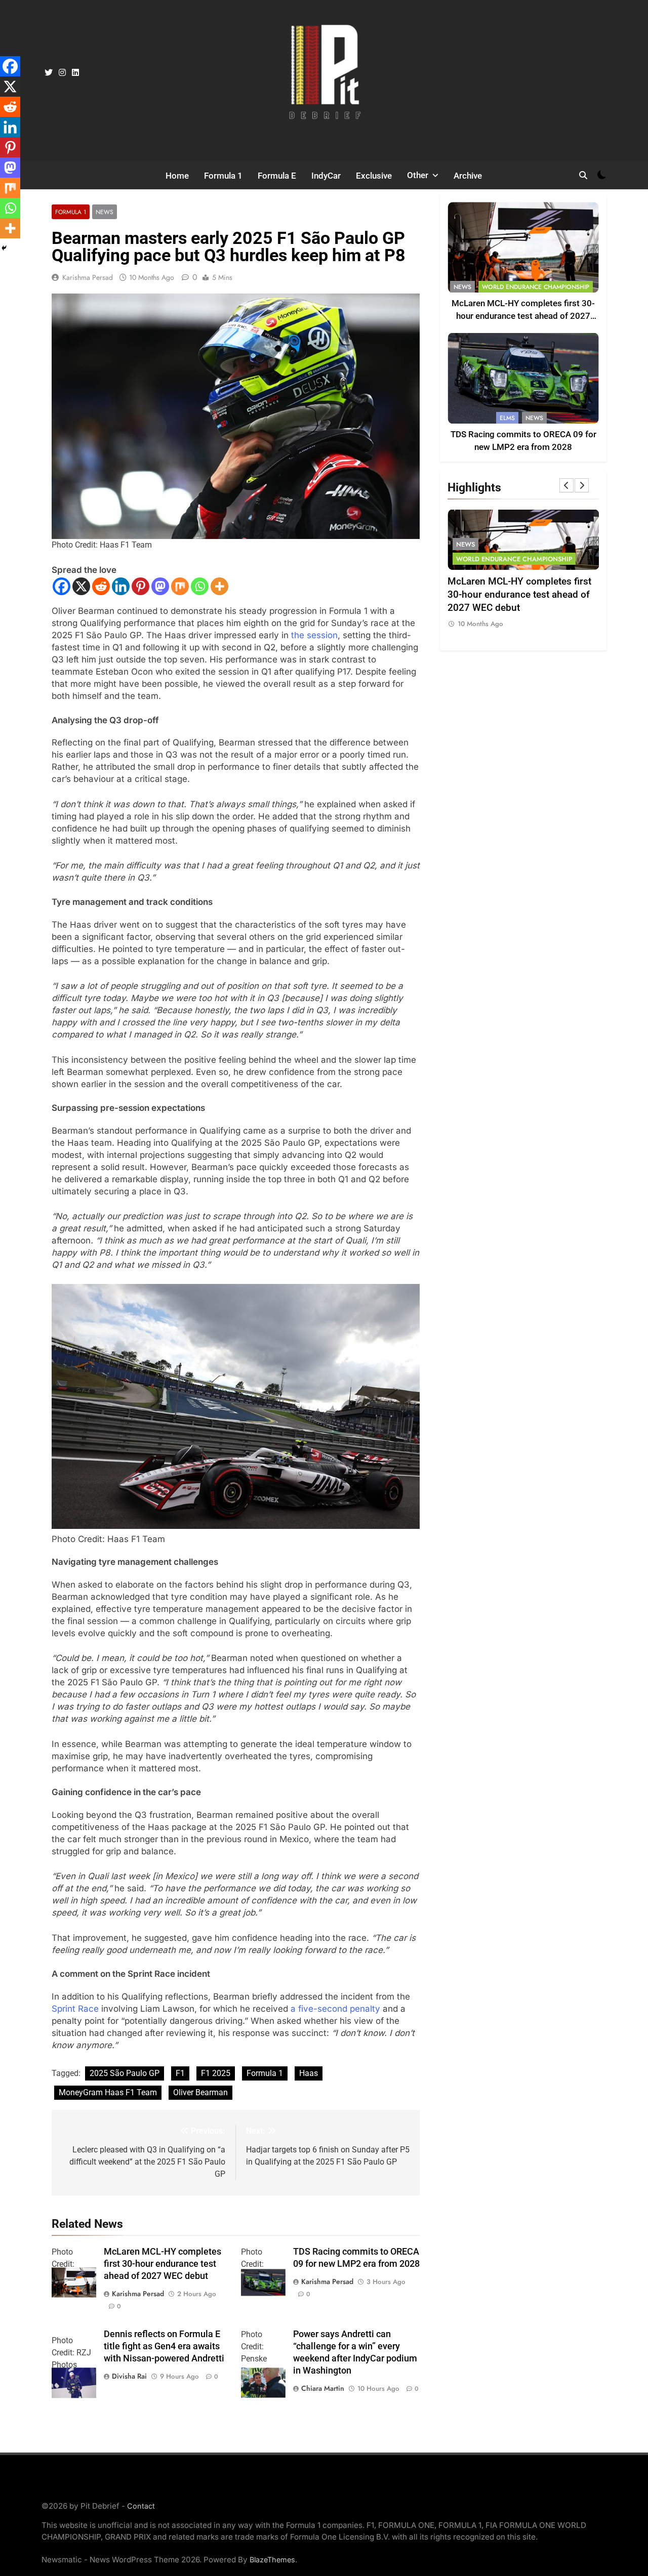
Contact (141, 2506)
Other (418, 175)
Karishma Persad (88, 277)
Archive (468, 176)
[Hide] (4, 248)
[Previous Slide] (566, 485)
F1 (180, 2073)
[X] (81, 586)
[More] (219, 586)
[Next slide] (582, 485)
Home (177, 176)
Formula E (277, 176)
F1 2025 (216, 2073)
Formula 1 (223, 176)
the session (314, 635)
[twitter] (49, 73)
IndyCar (326, 176)
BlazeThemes (272, 2560)
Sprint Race (75, 2009)
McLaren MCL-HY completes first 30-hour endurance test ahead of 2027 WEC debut (163, 2264)
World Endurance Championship (536, 287)
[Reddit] (101, 586)
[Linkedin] (121, 586)
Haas (309, 2073)
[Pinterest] (140, 586)
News (105, 212)
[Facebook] (62, 586)
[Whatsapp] (200, 586)
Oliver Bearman (200, 2092)
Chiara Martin (323, 2388)
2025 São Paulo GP (125, 2073)
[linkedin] (75, 73)
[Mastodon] (160, 586)
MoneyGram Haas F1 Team (108, 2092)
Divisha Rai (129, 2376)
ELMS (507, 418)
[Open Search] (583, 175)
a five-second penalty (335, 2009)
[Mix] (180, 586)
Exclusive (374, 176)
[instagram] (62, 73)
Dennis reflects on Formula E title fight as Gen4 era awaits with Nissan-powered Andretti (164, 2346)
